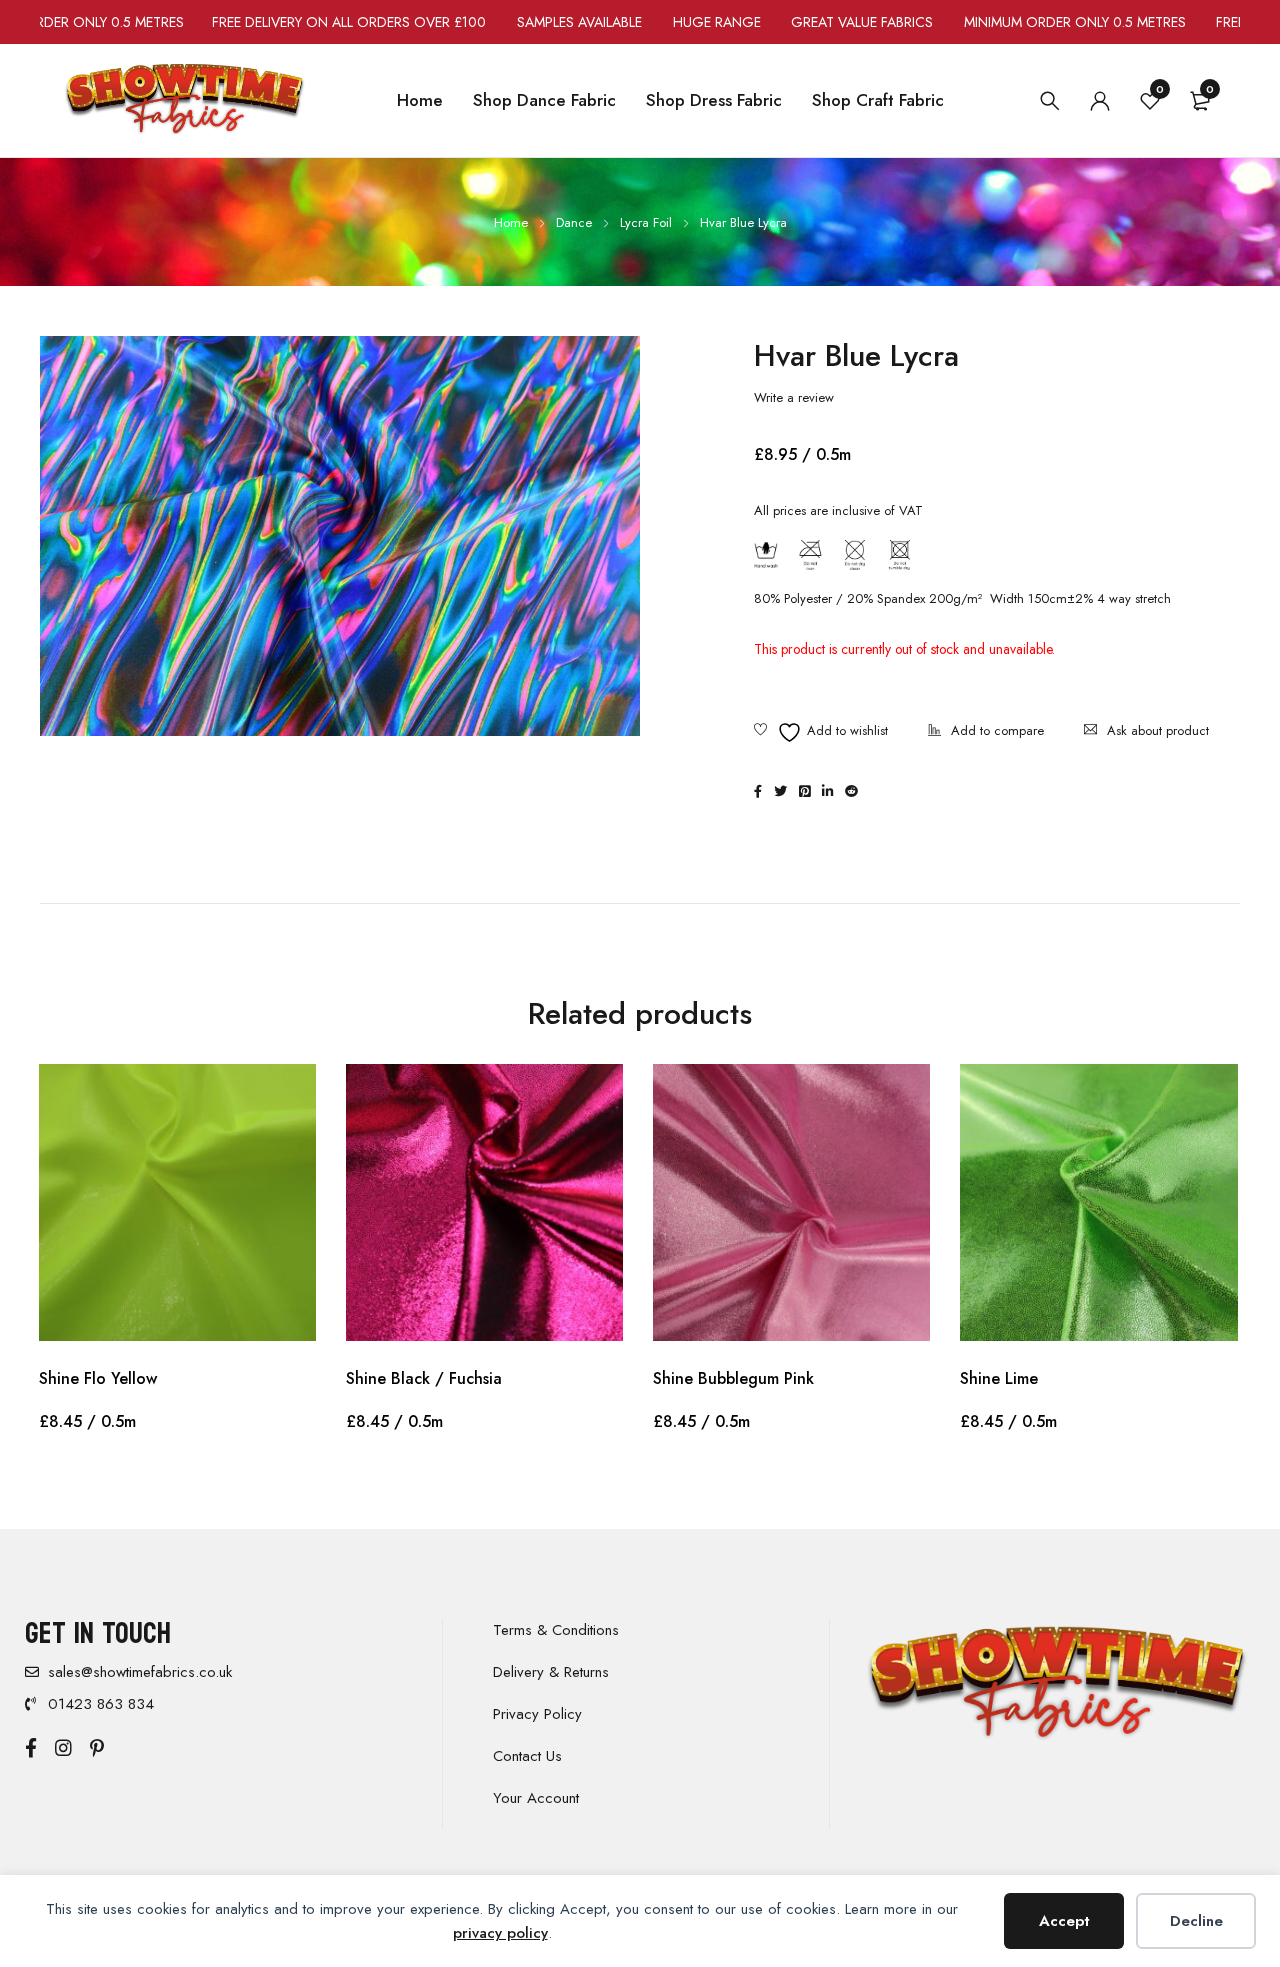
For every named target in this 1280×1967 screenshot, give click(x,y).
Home (511, 222)
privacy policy (500, 1933)
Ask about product (1158, 730)
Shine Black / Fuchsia (424, 1378)
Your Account (536, 1798)
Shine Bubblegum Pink (733, 1378)
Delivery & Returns (551, 1672)
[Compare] (986, 732)
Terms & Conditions (556, 1630)
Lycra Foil (646, 222)
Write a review (794, 398)
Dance (574, 222)
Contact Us (527, 1756)
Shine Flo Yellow (98, 1378)
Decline (1196, 1921)
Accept (1064, 1921)
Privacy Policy (537, 1714)
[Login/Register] (1100, 101)
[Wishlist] (821, 732)
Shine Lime (999, 1378)
